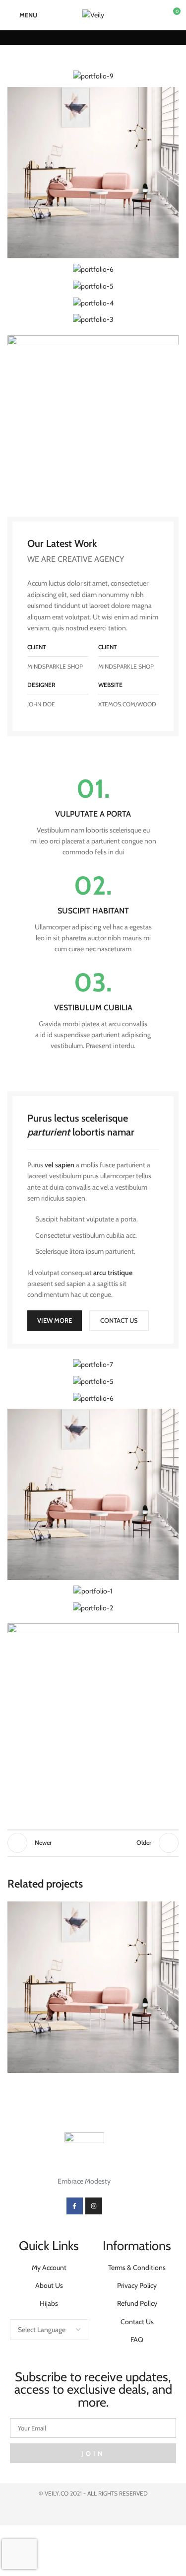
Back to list (93, 1843)
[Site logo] (93, 14)
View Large (170, 1910)
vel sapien (60, 1165)
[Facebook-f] (75, 2206)
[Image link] (93, 420)
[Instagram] (94, 2206)
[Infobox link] (93, 817)
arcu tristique (113, 1273)
